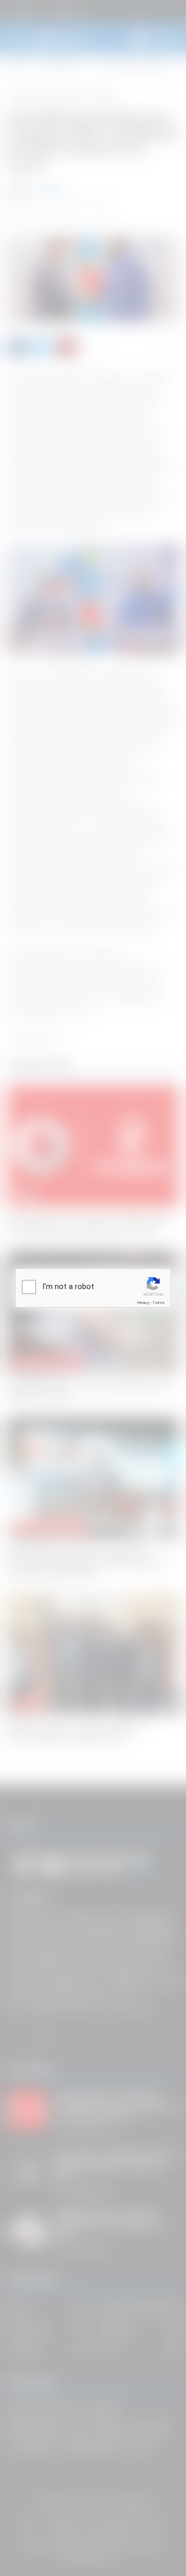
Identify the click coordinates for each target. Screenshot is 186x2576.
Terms (159, 1303)
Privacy (143, 1303)
